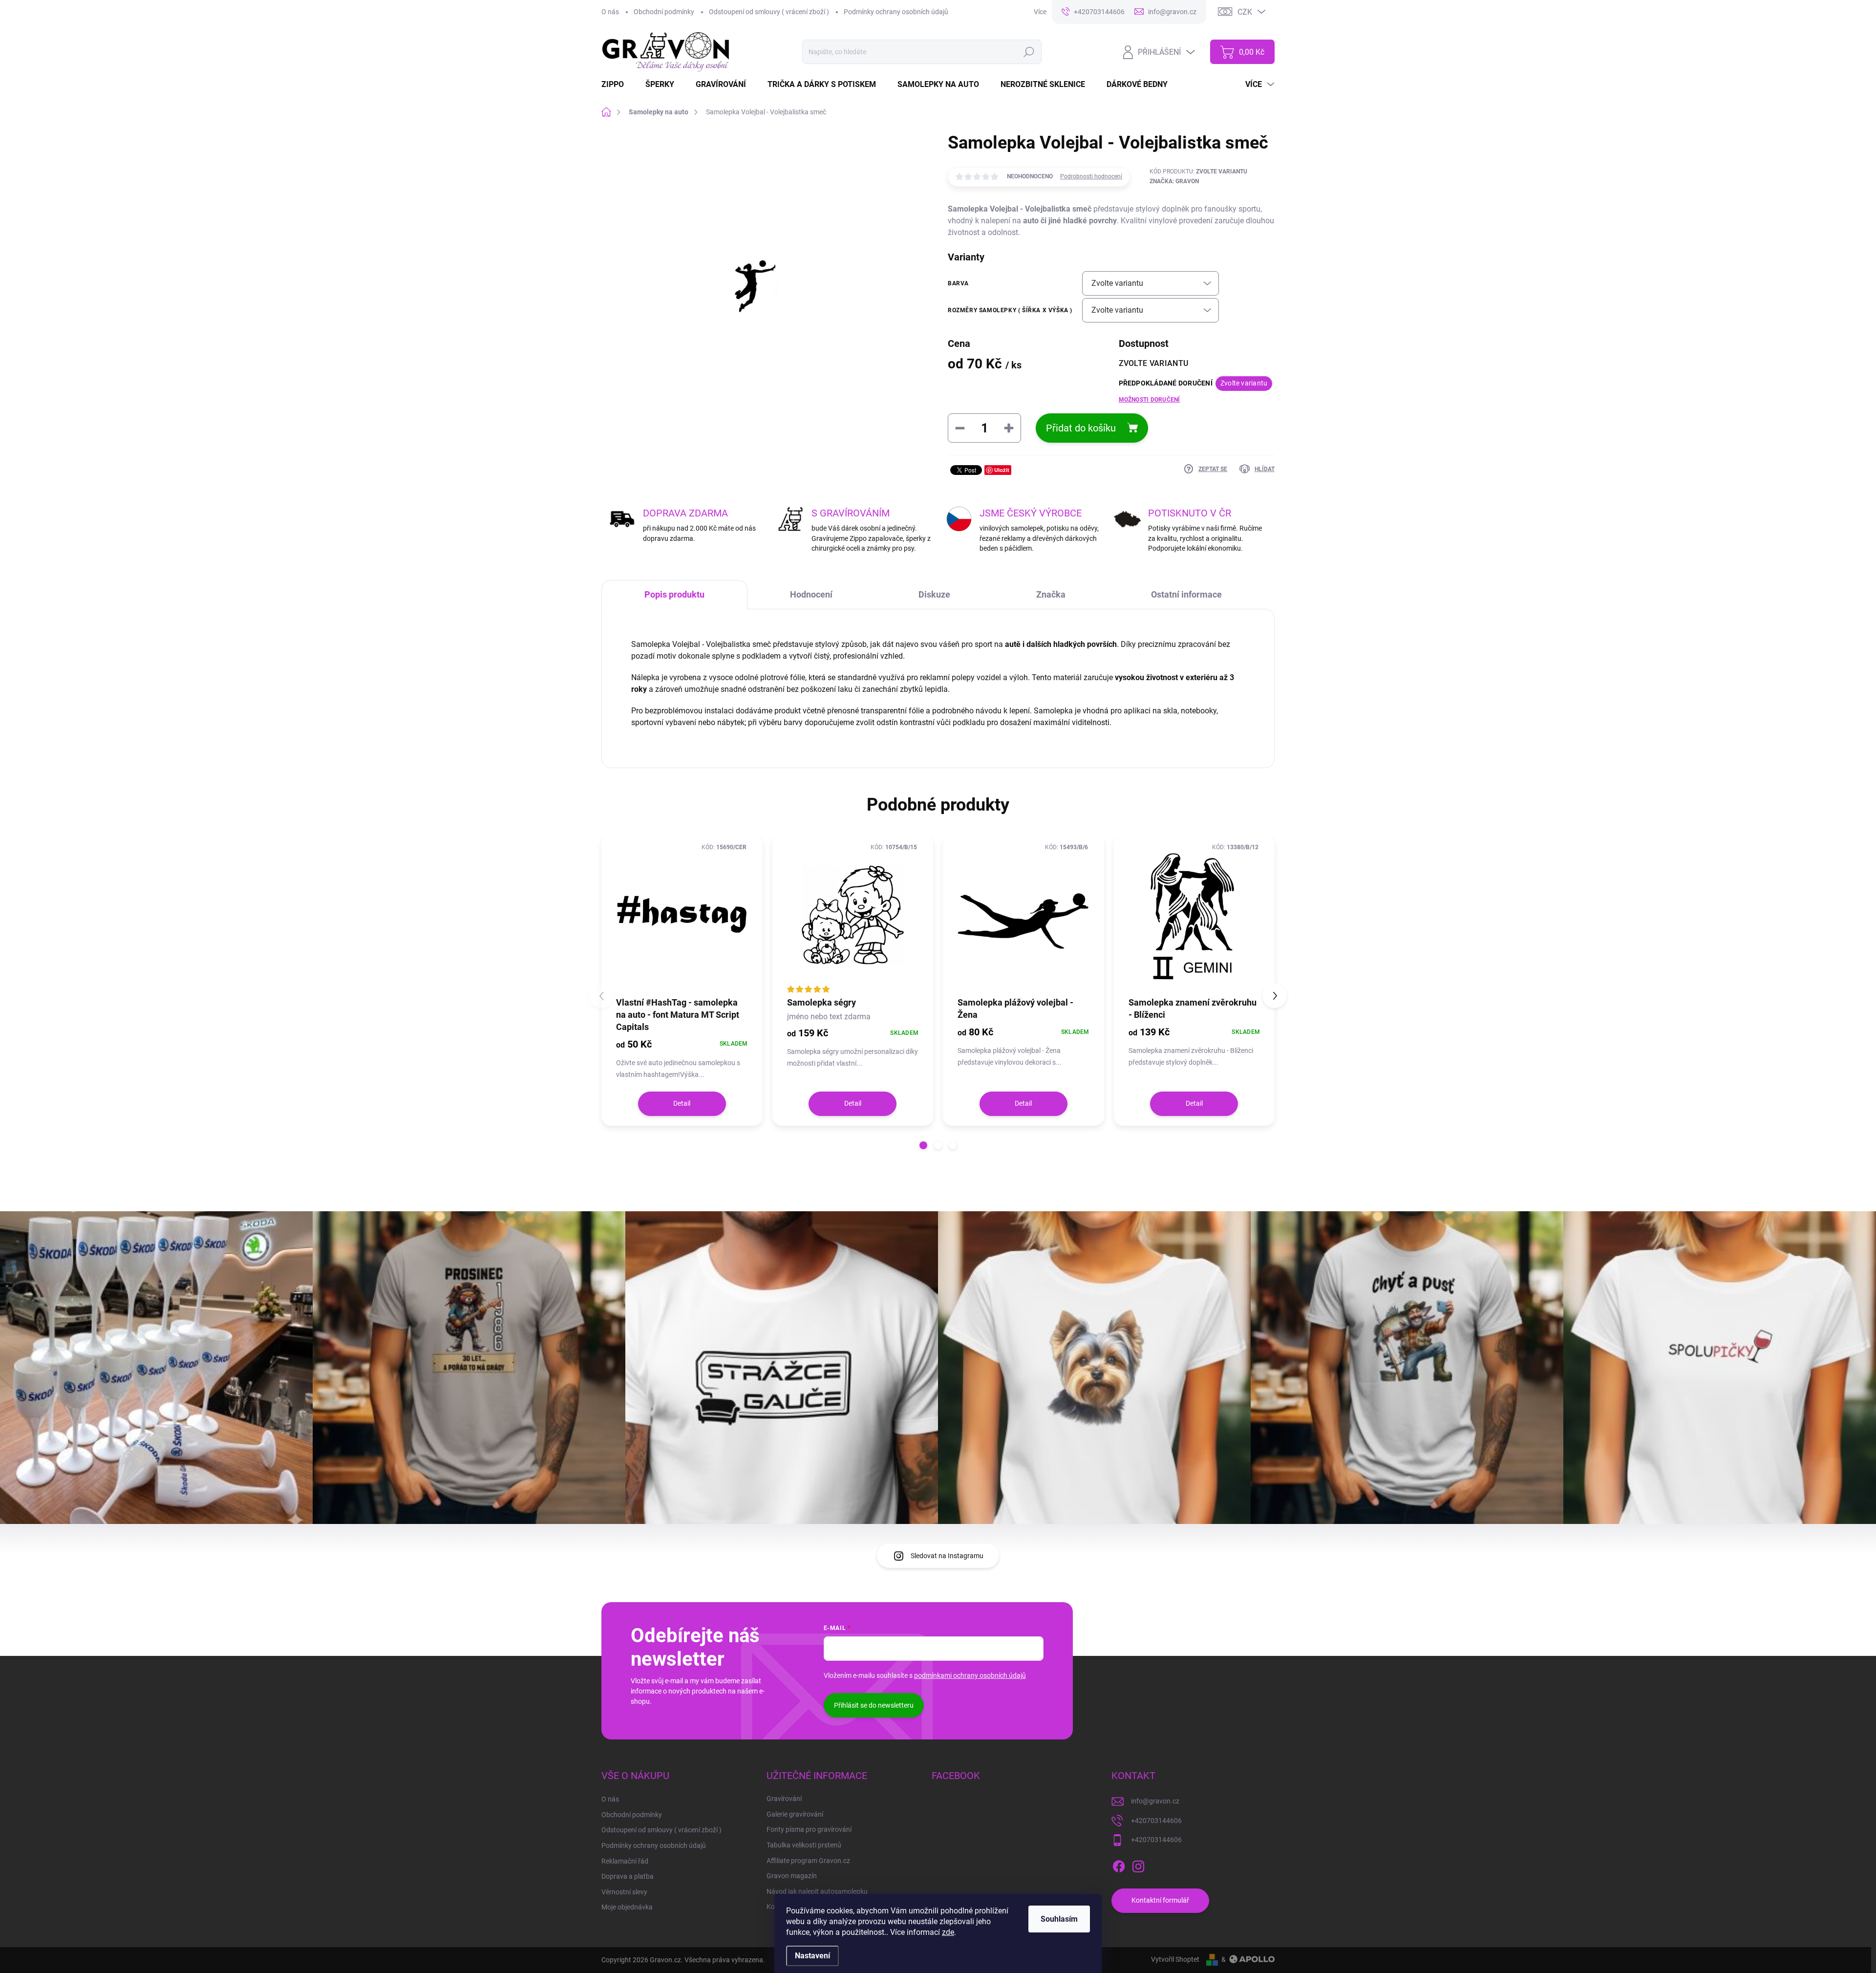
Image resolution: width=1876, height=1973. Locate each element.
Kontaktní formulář (1160, 1900)
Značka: (1174, 181)
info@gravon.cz (1155, 1801)
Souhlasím (1059, 1919)
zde (948, 1932)
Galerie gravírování (795, 1814)
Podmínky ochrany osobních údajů (896, 12)
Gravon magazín (792, 1876)
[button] (923, 1145)
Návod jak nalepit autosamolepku (817, 1891)
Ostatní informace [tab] (1186, 594)
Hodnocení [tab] (811, 594)
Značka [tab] (1051, 594)
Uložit (1002, 470)
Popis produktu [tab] (674, 594)
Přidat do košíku (1081, 428)
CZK (1245, 12)
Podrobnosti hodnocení (1091, 176)
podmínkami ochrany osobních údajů (970, 1675)
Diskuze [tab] (934, 594)
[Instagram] (1138, 1865)
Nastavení (812, 1956)
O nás (610, 12)
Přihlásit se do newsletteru (874, 1705)
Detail (682, 1103)
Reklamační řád (625, 1861)
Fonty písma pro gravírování (809, 1829)
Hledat (1029, 52)
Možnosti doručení (1150, 400)
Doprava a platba (628, 1876)
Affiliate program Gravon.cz (808, 1861)
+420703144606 (1156, 1821)
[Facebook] (1119, 1865)
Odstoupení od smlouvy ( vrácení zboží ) (769, 12)
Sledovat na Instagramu (947, 1556)
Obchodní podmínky (664, 12)
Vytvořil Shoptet (1175, 1959)
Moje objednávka (627, 1907)
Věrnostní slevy (624, 1892)
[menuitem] (618, 85)
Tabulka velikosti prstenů (804, 1845)
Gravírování (784, 1799)
